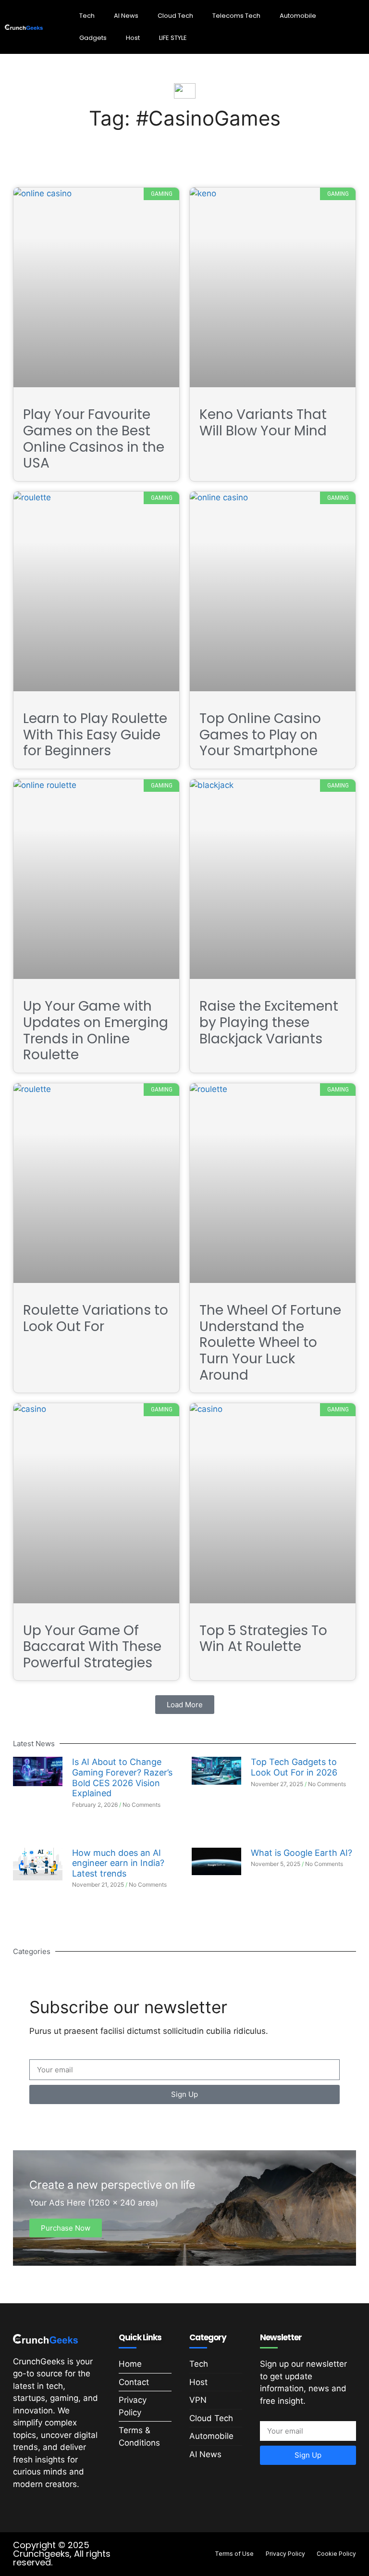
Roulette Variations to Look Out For (96, 1318)
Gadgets (93, 38)
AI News (126, 16)
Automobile (298, 16)
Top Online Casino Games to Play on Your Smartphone (260, 735)
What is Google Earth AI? (301, 1853)
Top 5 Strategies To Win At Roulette (263, 1639)
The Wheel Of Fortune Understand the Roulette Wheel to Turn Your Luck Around (270, 1342)
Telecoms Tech (236, 16)
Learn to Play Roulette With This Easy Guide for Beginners (95, 735)
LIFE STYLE (173, 38)
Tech (87, 16)
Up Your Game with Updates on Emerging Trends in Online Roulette (96, 1030)
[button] (185, 1705)
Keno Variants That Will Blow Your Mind (265, 423)
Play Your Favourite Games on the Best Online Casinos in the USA (94, 439)
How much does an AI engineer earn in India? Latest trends (118, 1863)
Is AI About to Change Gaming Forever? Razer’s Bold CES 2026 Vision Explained (122, 1777)
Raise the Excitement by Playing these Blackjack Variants (269, 1022)
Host (133, 38)
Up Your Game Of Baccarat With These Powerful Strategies (92, 1647)
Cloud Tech (175, 16)
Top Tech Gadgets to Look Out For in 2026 (294, 1767)
